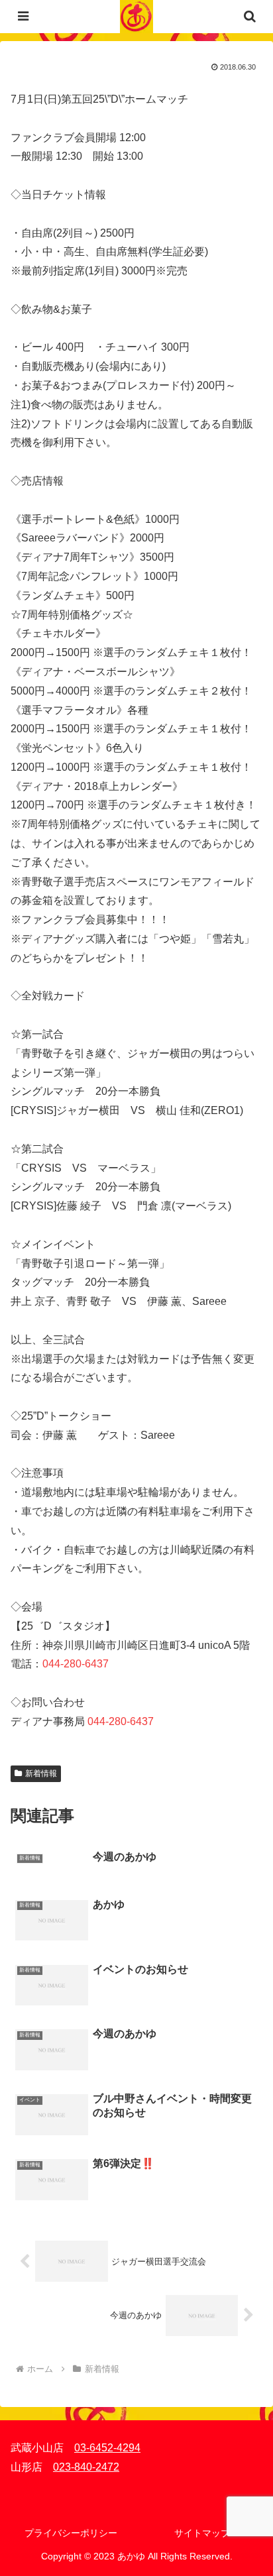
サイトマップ (202, 2533)
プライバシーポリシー (71, 2533)
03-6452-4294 (107, 2448)
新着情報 (41, 1773)
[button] (246, 1949)
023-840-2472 (86, 2467)
